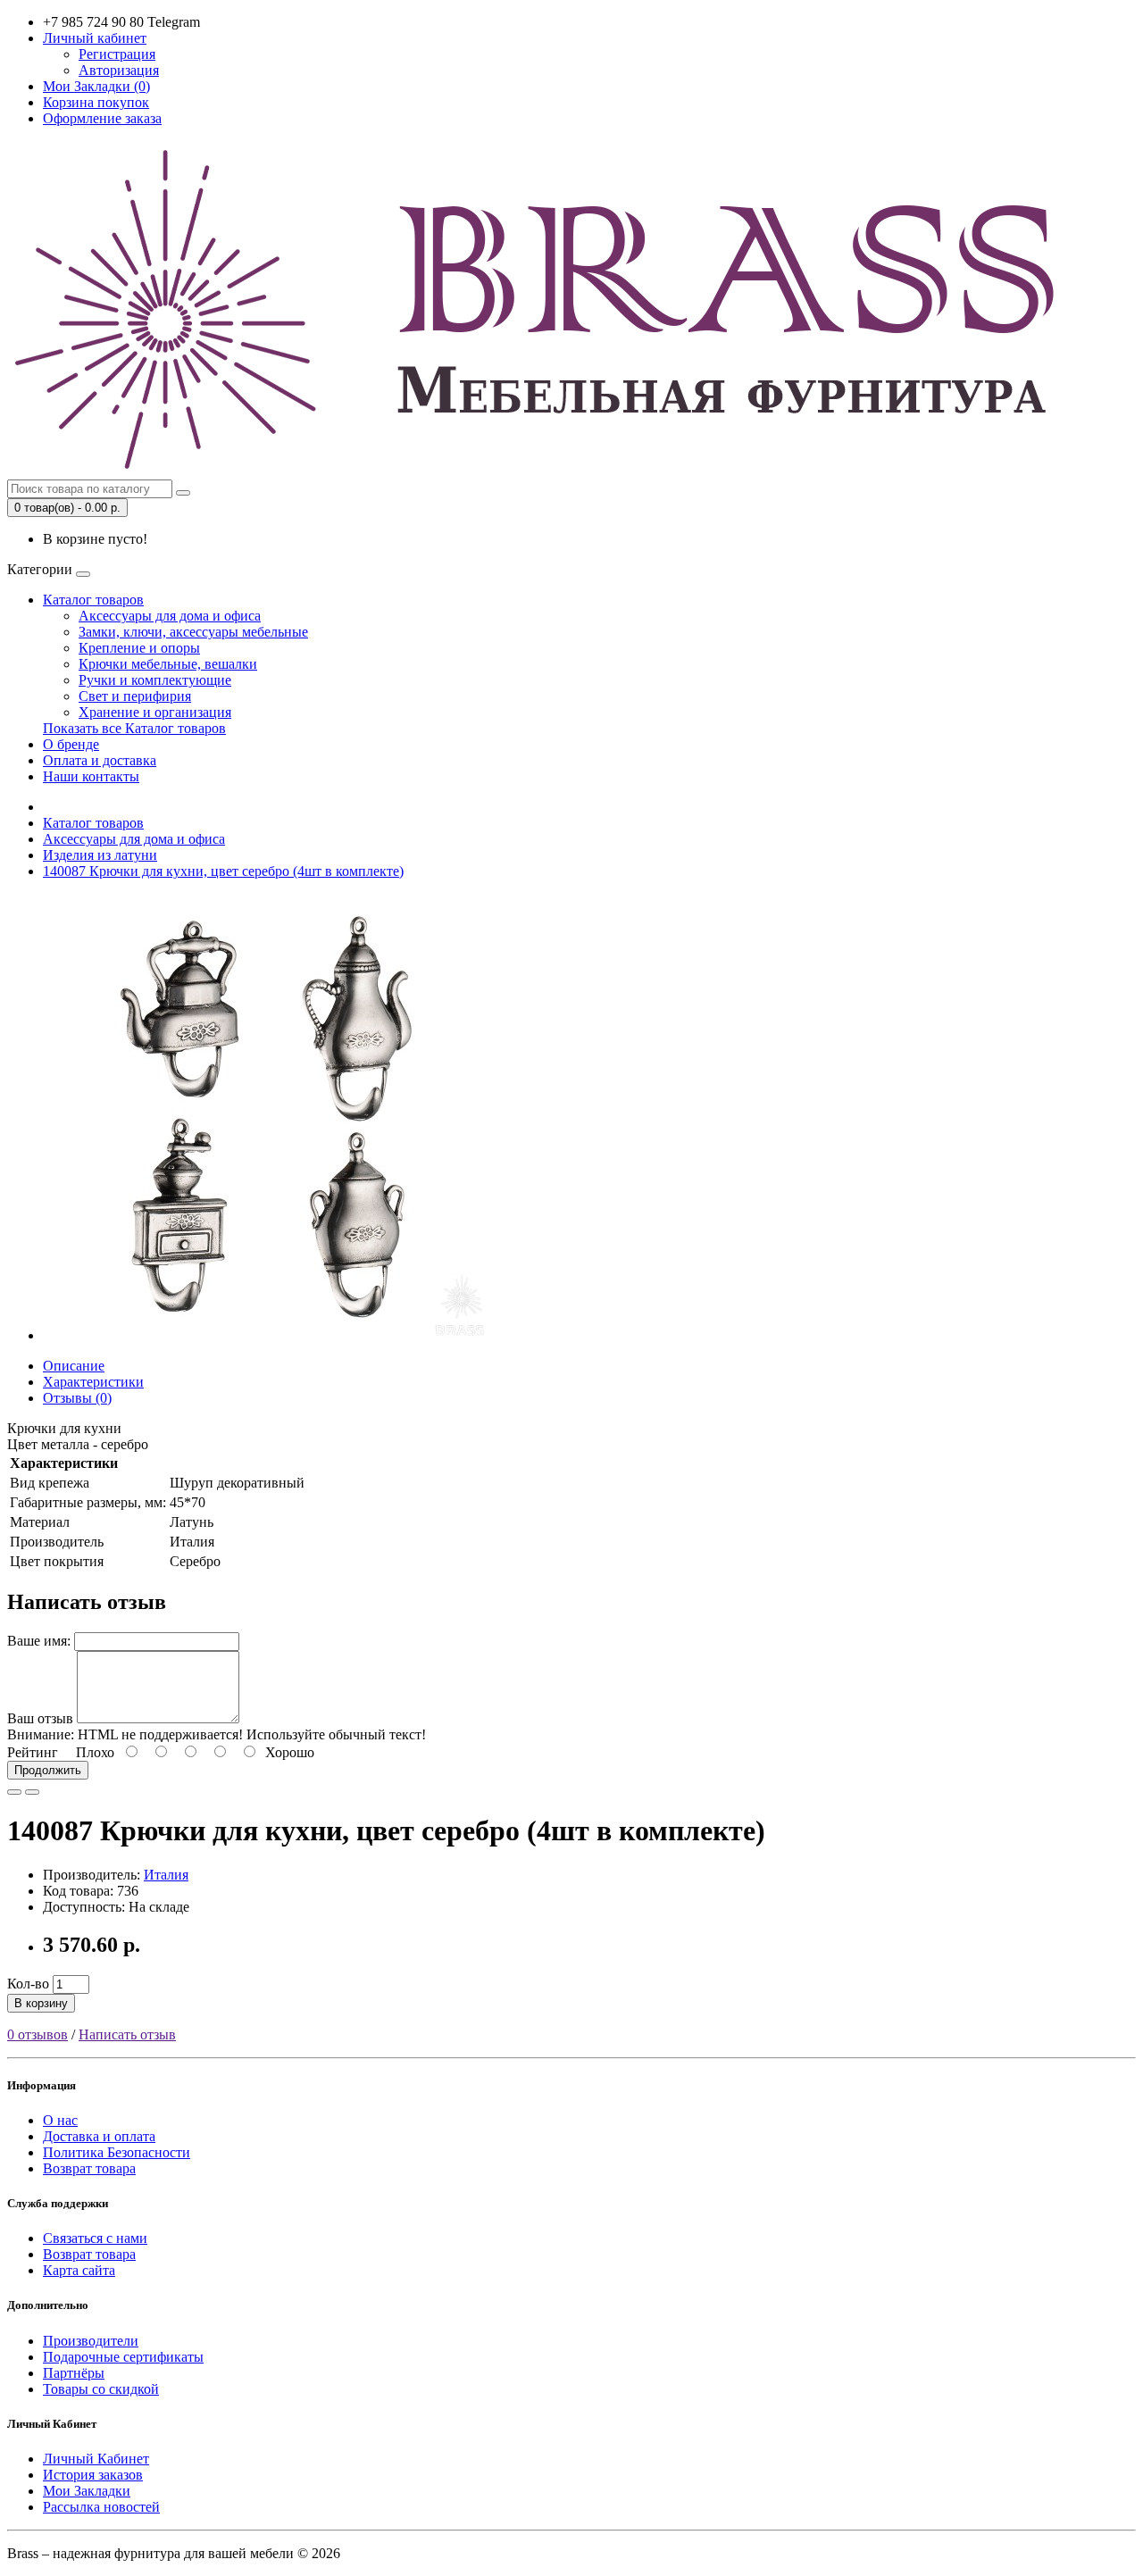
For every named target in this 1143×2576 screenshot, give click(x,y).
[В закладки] (14, 1792)
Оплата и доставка (100, 760)
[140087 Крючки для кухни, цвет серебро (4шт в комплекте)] (266, 1335)
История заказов (93, 2475)
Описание (74, 1366)
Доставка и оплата (99, 2136)
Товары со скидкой (101, 2389)
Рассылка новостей (101, 2507)
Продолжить (48, 1770)
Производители (91, 2341)
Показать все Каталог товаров (134, 728)
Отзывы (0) (77, 1398)
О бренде (71, 744)
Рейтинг (33, 1752)
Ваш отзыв (40, 1718)
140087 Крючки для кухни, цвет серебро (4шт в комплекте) (223, 871)
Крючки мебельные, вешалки (168, 664)
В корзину (41, 2003)
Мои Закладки (87, 2491)
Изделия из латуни (100, 855)
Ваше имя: (39, 1641)
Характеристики (93, 1382)
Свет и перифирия (135, 696)
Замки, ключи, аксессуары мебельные (193, 632)
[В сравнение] (32, 1792)
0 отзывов (38, 2034)
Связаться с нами (95, 2238)
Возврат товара (89, 2168)
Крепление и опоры (139, 648)
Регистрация (117, 54)
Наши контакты (91, 776)
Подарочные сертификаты (123, 2357)
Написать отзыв (127, 2034)
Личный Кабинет (96, 2459)
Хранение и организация (155, 712)
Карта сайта (79, 2270)
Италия (166, 1875)
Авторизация (119, 70)
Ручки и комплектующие (155, 680)
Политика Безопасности (117, 2152)
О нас (60, 2120)
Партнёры (74, 2373)
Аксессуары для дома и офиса (170, 616)
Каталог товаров (93, 600)
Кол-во (28, 1984)
